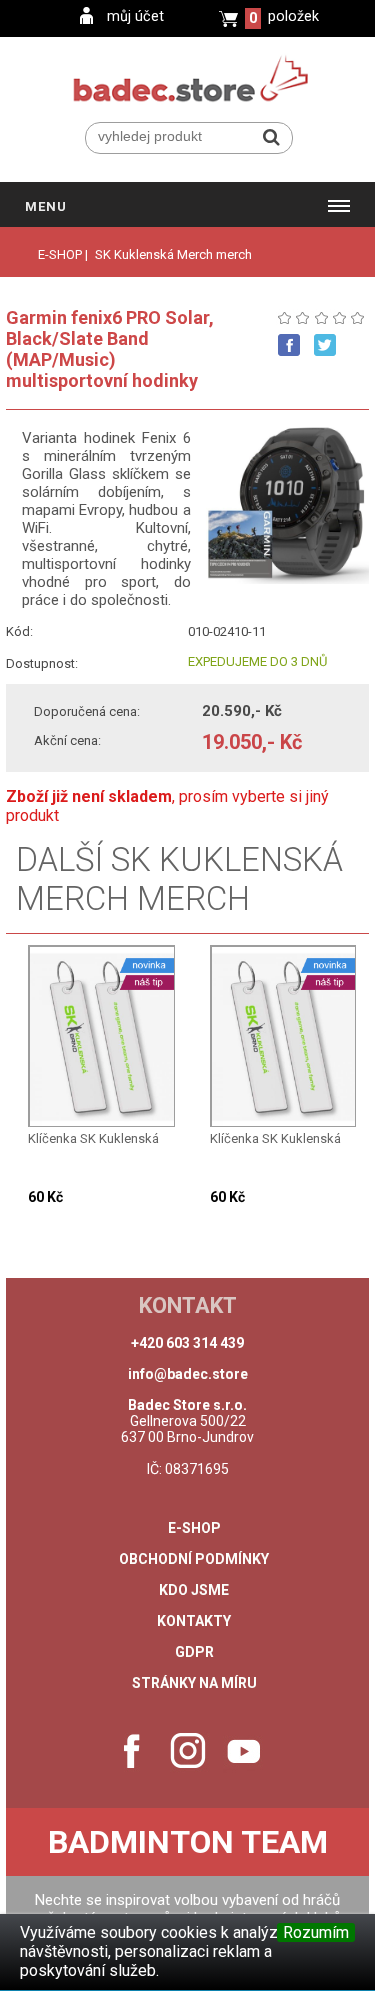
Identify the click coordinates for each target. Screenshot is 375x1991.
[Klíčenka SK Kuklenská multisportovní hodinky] (103, 1037)
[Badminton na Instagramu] (188, 1751)
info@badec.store (188, 1374)
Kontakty (194, 1621)
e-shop (194, 1528)
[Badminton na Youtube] (244, 1751)
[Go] (271, 137)
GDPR (194, 1652)
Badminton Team (188, 1842)
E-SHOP (60, 254)
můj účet (135, 16)
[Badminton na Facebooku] (132, 1751)
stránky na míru (194, 1683)
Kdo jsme (194, 1590)
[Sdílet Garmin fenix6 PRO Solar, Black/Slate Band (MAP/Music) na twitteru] (325, 345)
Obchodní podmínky (194, 1559)
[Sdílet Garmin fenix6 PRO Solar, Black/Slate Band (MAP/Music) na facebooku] (289, 345)
